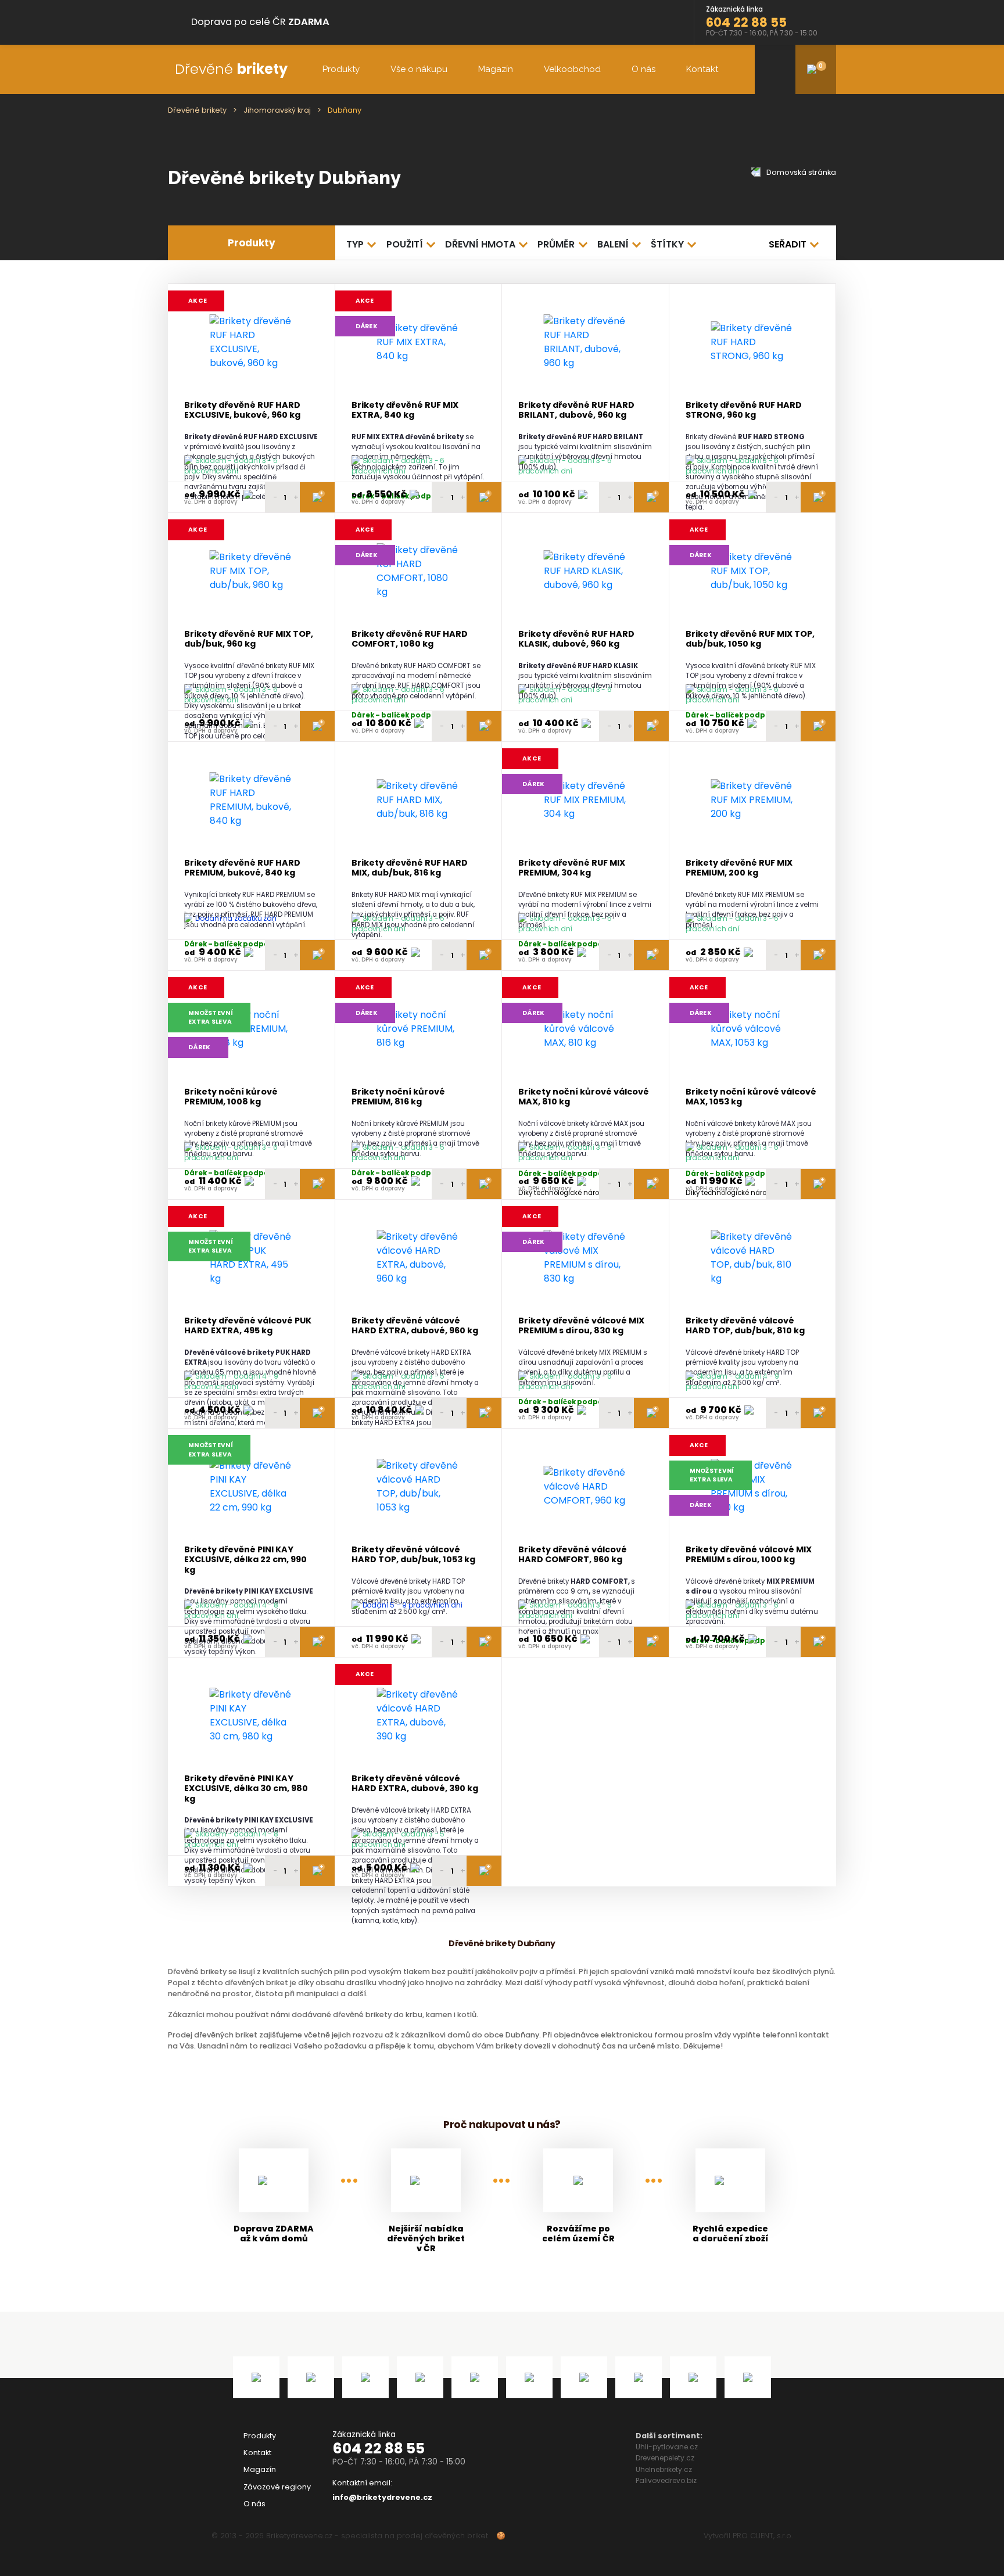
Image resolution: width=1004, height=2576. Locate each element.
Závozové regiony (277, 2487)
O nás (643, 69)
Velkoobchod (572, 69)
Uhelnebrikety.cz (664, 2469)
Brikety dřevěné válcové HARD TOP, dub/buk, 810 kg (745, 1326)
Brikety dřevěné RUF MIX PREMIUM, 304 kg (572, 868)
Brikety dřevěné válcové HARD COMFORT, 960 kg (573, 1555)
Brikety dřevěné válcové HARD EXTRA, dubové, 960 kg (415, 1326)
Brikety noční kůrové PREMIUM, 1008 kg (231, 1097)
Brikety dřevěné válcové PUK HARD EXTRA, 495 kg (248, 1326)
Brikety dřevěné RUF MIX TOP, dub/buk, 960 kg (249, 639)
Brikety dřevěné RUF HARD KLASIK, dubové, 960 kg (576, 639)
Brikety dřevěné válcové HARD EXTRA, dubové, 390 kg (415, 1784)
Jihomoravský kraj (277, 110)
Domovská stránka (800, 172)
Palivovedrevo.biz (666, 2480)
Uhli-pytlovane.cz (667, 2447)
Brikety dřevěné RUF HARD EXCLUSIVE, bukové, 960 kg (242, 410)
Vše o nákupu (419, 69)
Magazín (496, 69)
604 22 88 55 (379, 2448)
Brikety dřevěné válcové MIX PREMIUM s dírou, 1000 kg (749, 1555)
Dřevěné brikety (197, 110)
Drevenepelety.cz (665, 2458)
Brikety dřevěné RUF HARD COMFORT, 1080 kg (410, 639)
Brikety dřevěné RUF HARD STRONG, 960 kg (744, 410)
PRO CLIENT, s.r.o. (763, 2536)
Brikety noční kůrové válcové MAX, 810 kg (584, 1097)
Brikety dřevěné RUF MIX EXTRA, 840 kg (405, 410)
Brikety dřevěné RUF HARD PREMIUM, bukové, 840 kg (242, 868)
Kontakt (702, 69)
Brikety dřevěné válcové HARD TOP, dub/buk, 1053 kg (413, 1555)
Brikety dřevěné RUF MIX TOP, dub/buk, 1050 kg (750, 639)
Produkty (341, 69)
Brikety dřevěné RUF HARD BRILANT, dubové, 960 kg (576, 410)
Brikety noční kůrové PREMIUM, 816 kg (398, 1097)
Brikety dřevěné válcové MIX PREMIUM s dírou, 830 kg (581, 1326)
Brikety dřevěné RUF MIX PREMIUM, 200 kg (739, 868)
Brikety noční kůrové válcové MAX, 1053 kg (751, 1097)
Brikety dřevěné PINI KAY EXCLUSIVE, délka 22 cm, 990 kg (245, 1560)
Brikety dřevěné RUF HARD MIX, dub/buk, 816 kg (410, 868)
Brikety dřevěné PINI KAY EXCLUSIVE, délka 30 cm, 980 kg (246, 1789)
